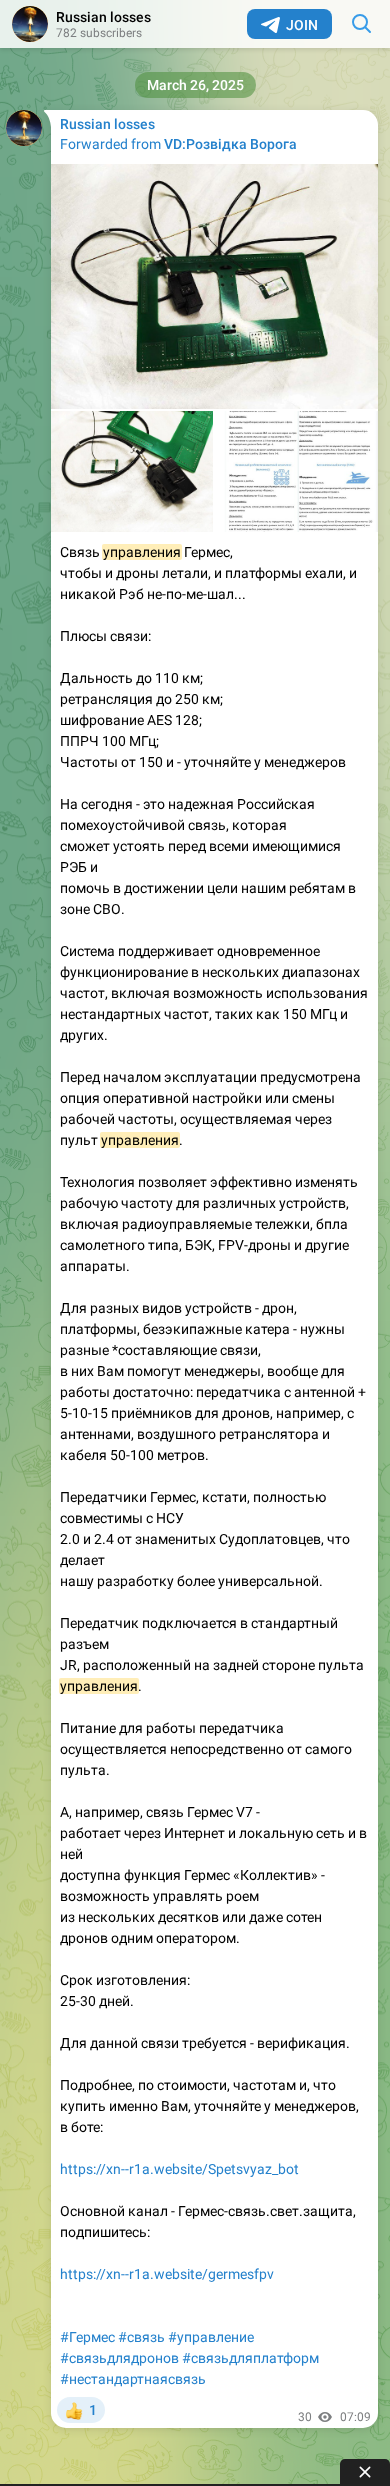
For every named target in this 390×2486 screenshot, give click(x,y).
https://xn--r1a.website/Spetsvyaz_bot (179, 2169)
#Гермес (87, 2337)
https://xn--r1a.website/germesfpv (167, 2274)
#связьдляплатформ (250, 2358)
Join (302, 25)
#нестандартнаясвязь (133, 2379)
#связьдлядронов (119, 2358)
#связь (141, 2337)
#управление (211, 2337)
